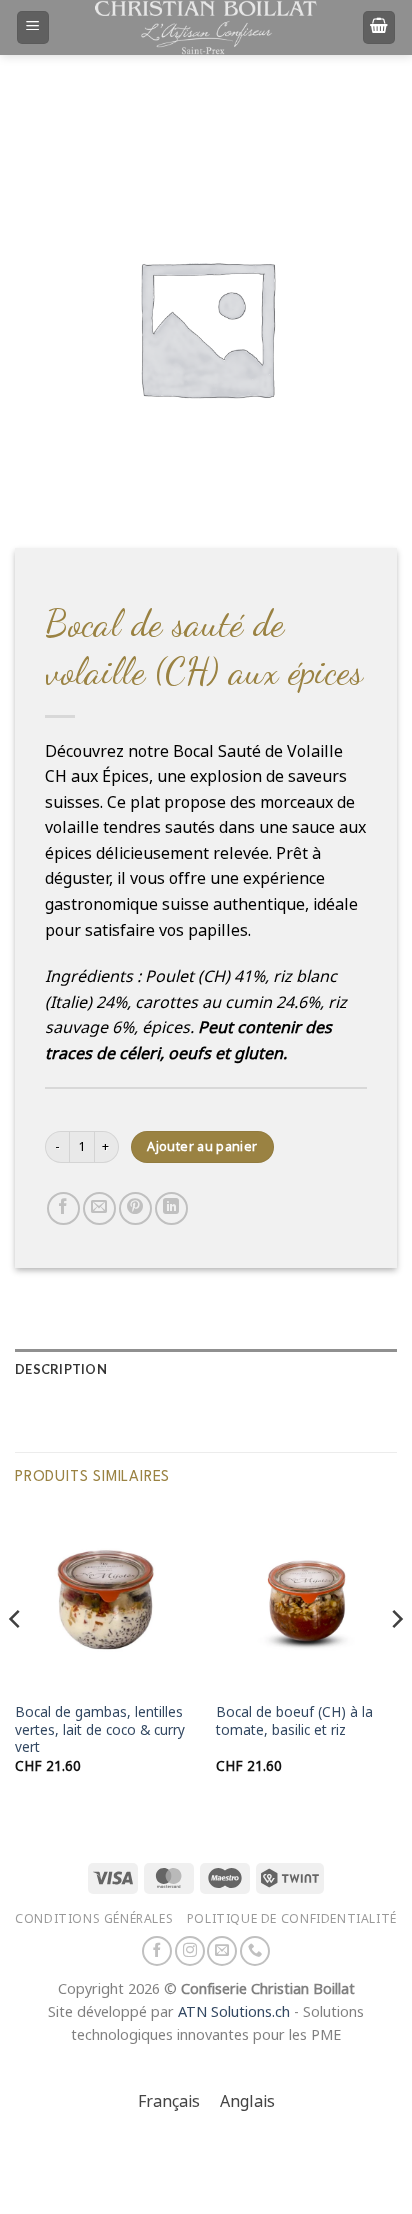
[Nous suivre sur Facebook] (157, 1951)
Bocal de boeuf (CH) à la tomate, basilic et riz (294, 1721)
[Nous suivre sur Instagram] (190, 1951)
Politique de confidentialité (292, 1918)
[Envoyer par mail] (99, 1208)
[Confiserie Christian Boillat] (206, 27)
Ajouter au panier (202, 1146)
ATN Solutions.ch (234, 2012)
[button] (33, 27)
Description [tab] (61, 1369)
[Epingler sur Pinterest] (135, 1208)
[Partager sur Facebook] (63, 1208)
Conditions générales (94, 1918)
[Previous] (16, 1659)
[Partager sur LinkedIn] (171, 1208)
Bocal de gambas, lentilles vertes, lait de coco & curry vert (100, 1729)
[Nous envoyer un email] (222, 1951)
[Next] (396, 1659)
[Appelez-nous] (255, 1951)
